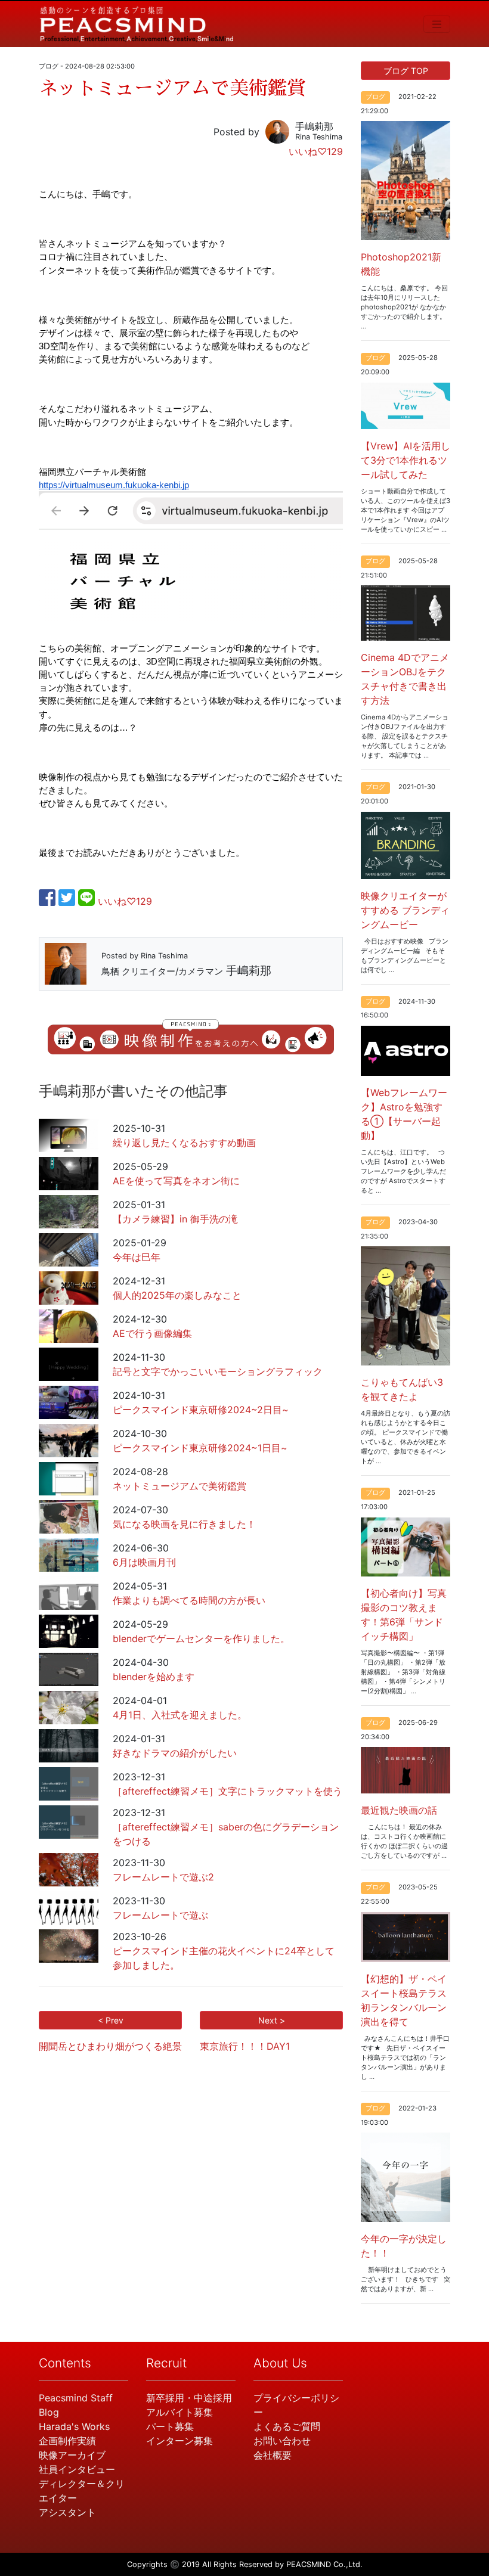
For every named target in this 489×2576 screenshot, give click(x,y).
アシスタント (67, 2512)
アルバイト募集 (179, 2412)
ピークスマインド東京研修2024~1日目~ (200, 1448)
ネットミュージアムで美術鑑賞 (179, 1486)
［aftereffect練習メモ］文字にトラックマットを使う (228, 1791)
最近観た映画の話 (399, 1810)
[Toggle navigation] (437, 24)
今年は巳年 (137, 1257)
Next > (272, 2020)
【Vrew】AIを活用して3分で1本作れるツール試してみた (406, 460)
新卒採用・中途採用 (189, 2398)
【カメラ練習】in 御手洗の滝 (175, 1219)
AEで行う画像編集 (152, 1333)
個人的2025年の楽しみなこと (177, 1295)
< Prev (111, 2020)
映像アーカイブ (72, 2455)
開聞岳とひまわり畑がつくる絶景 (110, 2046)
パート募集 (170, 2426)
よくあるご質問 (287, 2426)
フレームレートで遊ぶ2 (163, 1877)
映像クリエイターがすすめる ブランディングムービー (405, 910)
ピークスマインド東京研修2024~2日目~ (201, 1410)
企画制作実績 (67, 2441)
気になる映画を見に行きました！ (184, 1524)
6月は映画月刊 (144, 1562)
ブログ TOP (406, 71)
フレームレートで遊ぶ (160, 1915)
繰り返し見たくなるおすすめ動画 (184, 1143)
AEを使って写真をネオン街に (176, 1181)
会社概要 (273, 2455)
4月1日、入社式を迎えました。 (180, 1715)
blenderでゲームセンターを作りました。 (201, 1638)
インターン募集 (179, 2441)
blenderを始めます (154, 1677)
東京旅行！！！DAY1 (245, 2046)
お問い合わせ (282, 2441)
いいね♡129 (316, 151)
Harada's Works (74, 2426)
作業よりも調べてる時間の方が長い (189, 1600)
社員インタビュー (77, 2469)
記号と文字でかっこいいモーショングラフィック (218, 1371)
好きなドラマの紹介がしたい (175, 1753)
